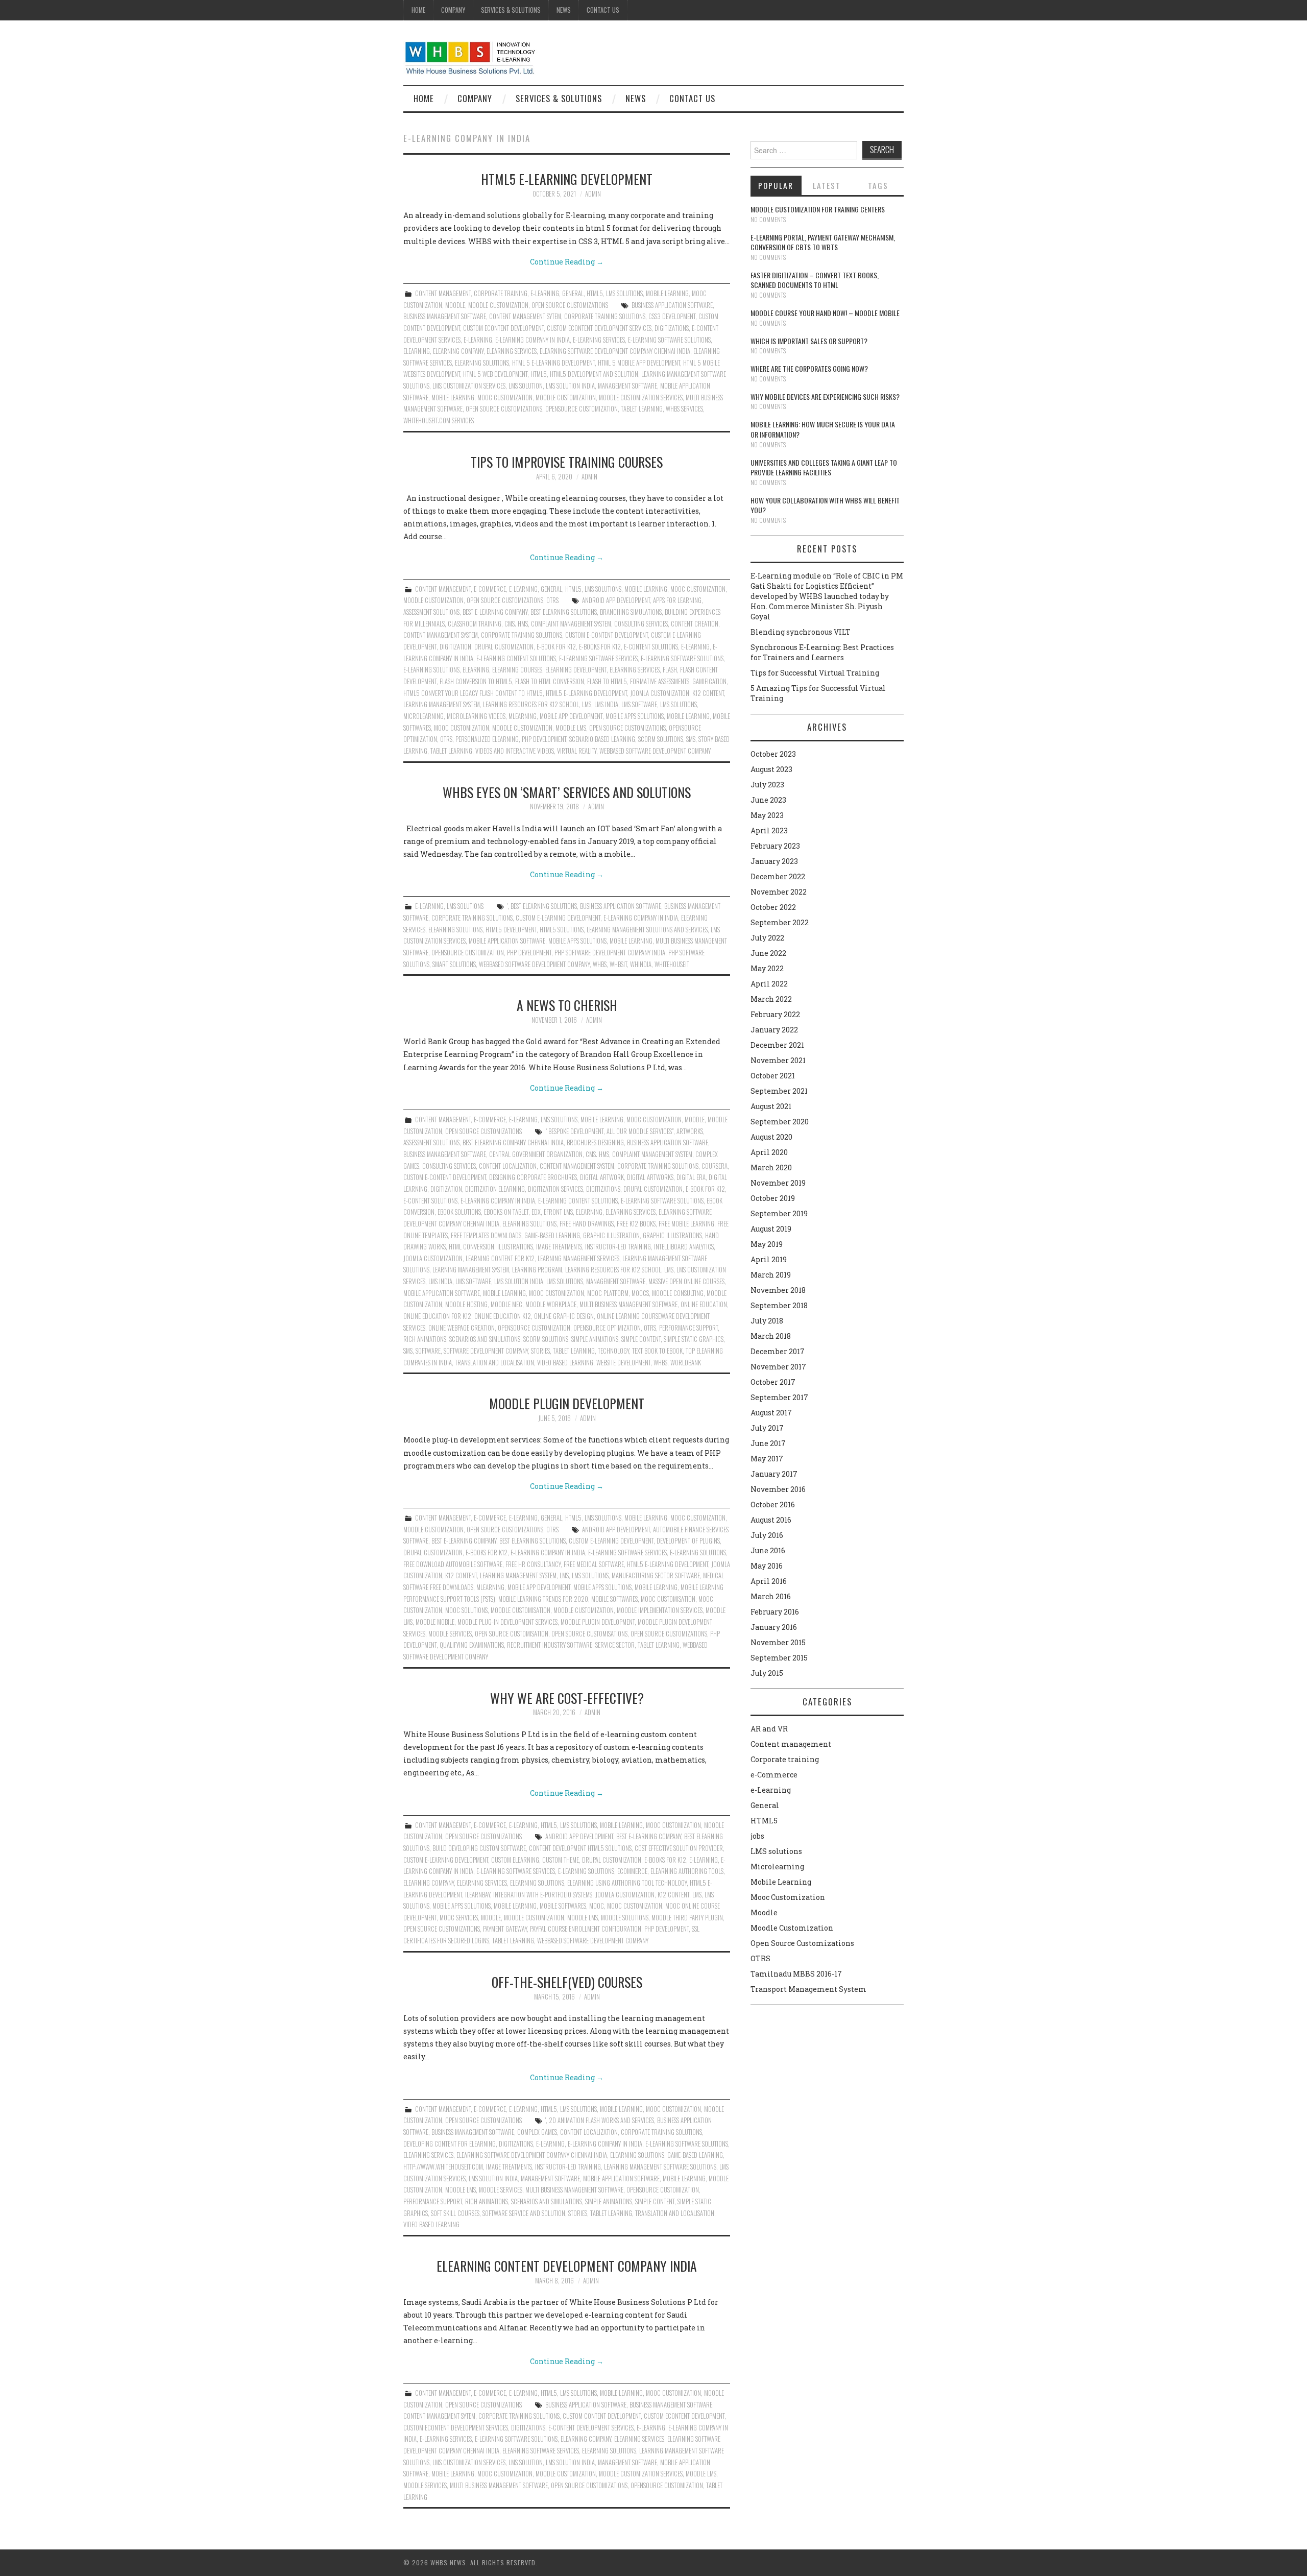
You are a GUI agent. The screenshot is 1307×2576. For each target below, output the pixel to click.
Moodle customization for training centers (818, 209)
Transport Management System (808, 1989)
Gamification (709, 681)
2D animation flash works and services (601, 2120)
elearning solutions (482, 363)
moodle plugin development (598, 1622)
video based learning (565, 1363)
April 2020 (769, 1152)
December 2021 (777, 1045)
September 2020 (780, 1122)
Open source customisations (589, 1634)
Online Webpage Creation (462, 1328)
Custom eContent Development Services (599, 328)
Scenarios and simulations (485, 1339)
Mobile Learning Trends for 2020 (543, 1599)
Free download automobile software (453, 1564)
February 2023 (775, 846)
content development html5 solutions (580, 1848)
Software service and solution (524, 2213)
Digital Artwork (602, 1177)
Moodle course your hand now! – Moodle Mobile (825, 313)
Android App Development (616, 600)
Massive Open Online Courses (686, 1281)
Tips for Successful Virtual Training (815, 673)
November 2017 (778, 1367)
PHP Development (544, 739)
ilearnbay (478, 1895)
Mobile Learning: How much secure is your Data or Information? (823, 429)
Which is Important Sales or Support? (809, 341)
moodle (491, 1918)
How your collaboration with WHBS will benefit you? (825, 505)
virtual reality (577, 751)
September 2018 (779, 1305)
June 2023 (768, 800)
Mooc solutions (466, 1610)
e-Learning (545, 293)
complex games (537, 2132)
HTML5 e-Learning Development (567, 179)
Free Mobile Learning (686, 1224)
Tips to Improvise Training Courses (567, 462)
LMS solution (526, 386)
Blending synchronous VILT (801, 632)
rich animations (425, 1339)
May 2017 (767, 1459)
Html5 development (511, 930)
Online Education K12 (503, 1316)
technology (613, 1351)
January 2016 (774, 1627)
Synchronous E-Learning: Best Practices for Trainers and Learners (822, 652)
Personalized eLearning (487, 739)
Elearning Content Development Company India (567, 2266)
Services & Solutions (511, 10)
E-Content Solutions (651, 647)
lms (587, 704)
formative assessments (660, 681)
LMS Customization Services (469, 386)
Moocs (640, 1293)
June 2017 (768, 1443)
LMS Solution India (570, 386)
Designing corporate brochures (533, 1177)
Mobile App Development (571, 716)
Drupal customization (504, 647)
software (428, 1351)
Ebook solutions (459, 1212)
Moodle (455, 305)
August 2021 (771, 1106)
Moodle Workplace (551, 1304)
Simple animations (595, 1339)
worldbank (686, 1363)
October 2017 (773, 1382)
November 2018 (778, 1290)
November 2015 (778, 1642)
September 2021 (779, 1091)
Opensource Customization (582, 409)
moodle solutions (625, 1918)
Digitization (455, 647)
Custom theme (561, 1860)
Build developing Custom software (479, 1848)
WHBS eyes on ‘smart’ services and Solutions (567, 792)
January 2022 (774, 1030)
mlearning (523, 716)
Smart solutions (454, 964)
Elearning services (512, 351)
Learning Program (537, 1270)
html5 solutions (562, 930)
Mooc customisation (668, 1599)
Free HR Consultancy (533, 1564)
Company (453, 10)
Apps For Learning (677, 600)
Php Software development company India (610, 953)
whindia (641, 964)
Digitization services (555, 1189)
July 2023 (767, 785)
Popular (776, 185)
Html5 (539, 374)
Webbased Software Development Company (655, 751)
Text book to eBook (657, 1351)
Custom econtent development (503, 328)
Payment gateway (505, 1929)
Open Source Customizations (570, 305)
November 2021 (778, 1060)
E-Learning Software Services (598, 658)
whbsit (618, 964)
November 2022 (779, 892)
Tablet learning (642, 409)
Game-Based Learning (552, 1235)
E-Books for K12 (600, 647)
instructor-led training (618, 1247)
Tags (878, 185)
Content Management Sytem (525, 316)
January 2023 (774, 861)
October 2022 (773, 907)
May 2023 (767, 815)
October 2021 (773, 1076)
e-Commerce (490, 589)
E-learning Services (599, 340)
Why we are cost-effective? (567, 1698)
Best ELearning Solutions (564, 612)
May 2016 (767, 1566)
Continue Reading (567, 262)
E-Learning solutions (431, 670)
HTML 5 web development (495, 374)
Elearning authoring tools (687, 1871)
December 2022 (778, 876)
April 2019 (769, 1259)
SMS (691, 739)
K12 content (708, 693)
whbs (600, 964)
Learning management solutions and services (647, 930)
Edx (536, 1212)
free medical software (594, 1564)
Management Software (627, 386)
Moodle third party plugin (687, 1918)
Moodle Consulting (678, 1293)
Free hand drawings (587, 1224)
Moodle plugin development (567, 1403)
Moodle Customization (498, 305)
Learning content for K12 (500, 1258)
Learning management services (578, 1258)
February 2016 (775, 1612)
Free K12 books (636, 1224)
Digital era (691, 1177)
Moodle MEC (506, 1304)
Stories (540, 1351)
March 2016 (771, 1596)
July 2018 (767, 1321)
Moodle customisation (521, 1610)
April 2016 (769, 1581)
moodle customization (566, 398)
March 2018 (771, 1336)
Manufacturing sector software (656, 1575)
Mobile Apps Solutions (635, 716)
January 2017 (774, 1474)
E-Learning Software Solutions (669, 340)
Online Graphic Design (564, 1316)
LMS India (606, 704)
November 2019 (778, 1183)
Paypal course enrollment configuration (586, 1929)
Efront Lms (558, 1212)
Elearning (417, 351)
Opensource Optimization (607, 1328)
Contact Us (603, 10)
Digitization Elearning (495, 1189)
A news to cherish (567, 1005)
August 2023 (771, 769)
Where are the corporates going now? (809, 368)
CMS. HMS (516, 624)
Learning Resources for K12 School (531, 704)
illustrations (515, 1247)
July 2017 (767, 1428)
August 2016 (771, 1520)
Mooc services (459, 1918)
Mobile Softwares (614, 1599)
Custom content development (602, 2416)
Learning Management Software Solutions (660, 2167)
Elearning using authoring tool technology (627, 1883)
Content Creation (695, 624)
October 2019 (773, 1198)
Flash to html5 (607, 681)
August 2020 (771, 1137)
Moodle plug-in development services (507, 1622)
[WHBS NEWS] (470, 57)
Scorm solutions (661, 739)
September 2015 (779, 1658)
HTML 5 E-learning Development (553, 363)
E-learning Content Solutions (516, 658)
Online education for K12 (437, 1316)
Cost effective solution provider (679, 1848)
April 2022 (769, 984)
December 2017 (778, 1351)
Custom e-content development (607, 635)
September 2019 (779, 1213)
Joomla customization (660, 693)
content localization (508, 1166)
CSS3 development (672, 316)
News (564, 10)
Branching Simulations (631, 612)
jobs (757, 1836)
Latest (827, 185)
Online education (704, 1304)
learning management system (442, 704)
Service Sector (615, 1645)
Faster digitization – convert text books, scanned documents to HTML (815, 280)
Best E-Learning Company (495, 612)
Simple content (641, 1339)
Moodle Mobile (435, 1622)
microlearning (423, 716)
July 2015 (767, 1673)
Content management (443, 293)
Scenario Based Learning (602, 739)
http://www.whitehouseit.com (443, 2167)
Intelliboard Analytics (684, 1247)
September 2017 (779, 1397)
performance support (688, 1328)
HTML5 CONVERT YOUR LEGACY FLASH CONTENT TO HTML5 (473, 693)
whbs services (684, 409)
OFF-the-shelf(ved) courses (567, 1982)
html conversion (471, 1247)
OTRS (552, 600)
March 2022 (771, 999)
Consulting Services (641, 624)
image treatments (559, 1247)
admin (593, 194)
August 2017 (771, 1413)
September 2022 (780, 922)
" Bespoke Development (574, 1131)
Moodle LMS (571, 728)
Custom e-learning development (558, 918)
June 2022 (768, 953)
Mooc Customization (505, 398)
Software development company (486, 1351)
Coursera (715, 1166)
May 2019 (767, 1244)
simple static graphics (694, 1339)
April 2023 (769, 830)
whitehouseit (672, 964)
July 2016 (767, 1535)
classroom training (475, 624)
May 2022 (767, 968)
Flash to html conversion (550, 681)
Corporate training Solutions (605, 316)
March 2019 (771, 1275)
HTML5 (595, 293)
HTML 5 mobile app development (639, 363)
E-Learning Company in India (533, 340)
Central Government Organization (536, 1154)
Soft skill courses (455, 2213)
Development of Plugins (688, 1541)
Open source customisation (512, 1634)
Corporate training (501, 293)
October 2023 (773, 754)
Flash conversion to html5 (476, 681)
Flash (670, 670)
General (573, 293)
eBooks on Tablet (506, 1212)
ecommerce (632, 1871)
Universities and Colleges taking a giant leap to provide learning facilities (824, 467)
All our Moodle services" (640, 1131)
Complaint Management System (571, 624)
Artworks (690, 1131)
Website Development (623, 1363)
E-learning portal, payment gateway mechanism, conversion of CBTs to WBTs (823, 242)
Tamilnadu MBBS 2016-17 (796, 1974)
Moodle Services (450, 1634)
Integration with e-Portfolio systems (543, 1895)
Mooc (597, 1906)
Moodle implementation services (660, 1610)
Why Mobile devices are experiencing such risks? (825, 396)
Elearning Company (458, 351)
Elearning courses (517, 670)
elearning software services (541, 2451)
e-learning (478, 340)
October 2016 (773, 1504)
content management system (441, 635)
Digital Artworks (650, 1177)
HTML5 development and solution (594, 374)
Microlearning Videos (476, 716)
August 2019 (771, 1229)
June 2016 (768, 1550)
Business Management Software (445, 316)
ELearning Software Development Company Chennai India (615, 351)
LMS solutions (624, 293)
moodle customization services (641, 398)
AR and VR (769, 1729)
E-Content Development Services (591, 2428)
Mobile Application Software (507, 941)
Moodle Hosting (466, 1304)
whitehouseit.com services (439, 420)
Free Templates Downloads (486, 1235)
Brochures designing (595, 1142)
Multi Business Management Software (628, 1304)
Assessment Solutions (431, 612)
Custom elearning (515, 1860)
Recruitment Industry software (550, 1645)
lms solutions (679, 704)
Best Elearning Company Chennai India (513, 1142)
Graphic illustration (611, 1235)
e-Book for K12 (556, 647)
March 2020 (771, 1167)
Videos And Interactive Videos (515, 751)
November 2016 (778, 1489)
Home (418, 10)
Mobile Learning (667, 293)
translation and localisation (494, 1363)
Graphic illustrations (672, 1235)
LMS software (639, 704)
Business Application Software (672, 305)
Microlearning (777, 1867)
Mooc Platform (608, 1293)
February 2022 (775, 1014)
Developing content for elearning (450, 2144)
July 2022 (767, 938)
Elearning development (576, 670)
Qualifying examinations (472, 1645)
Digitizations (672, 328)
